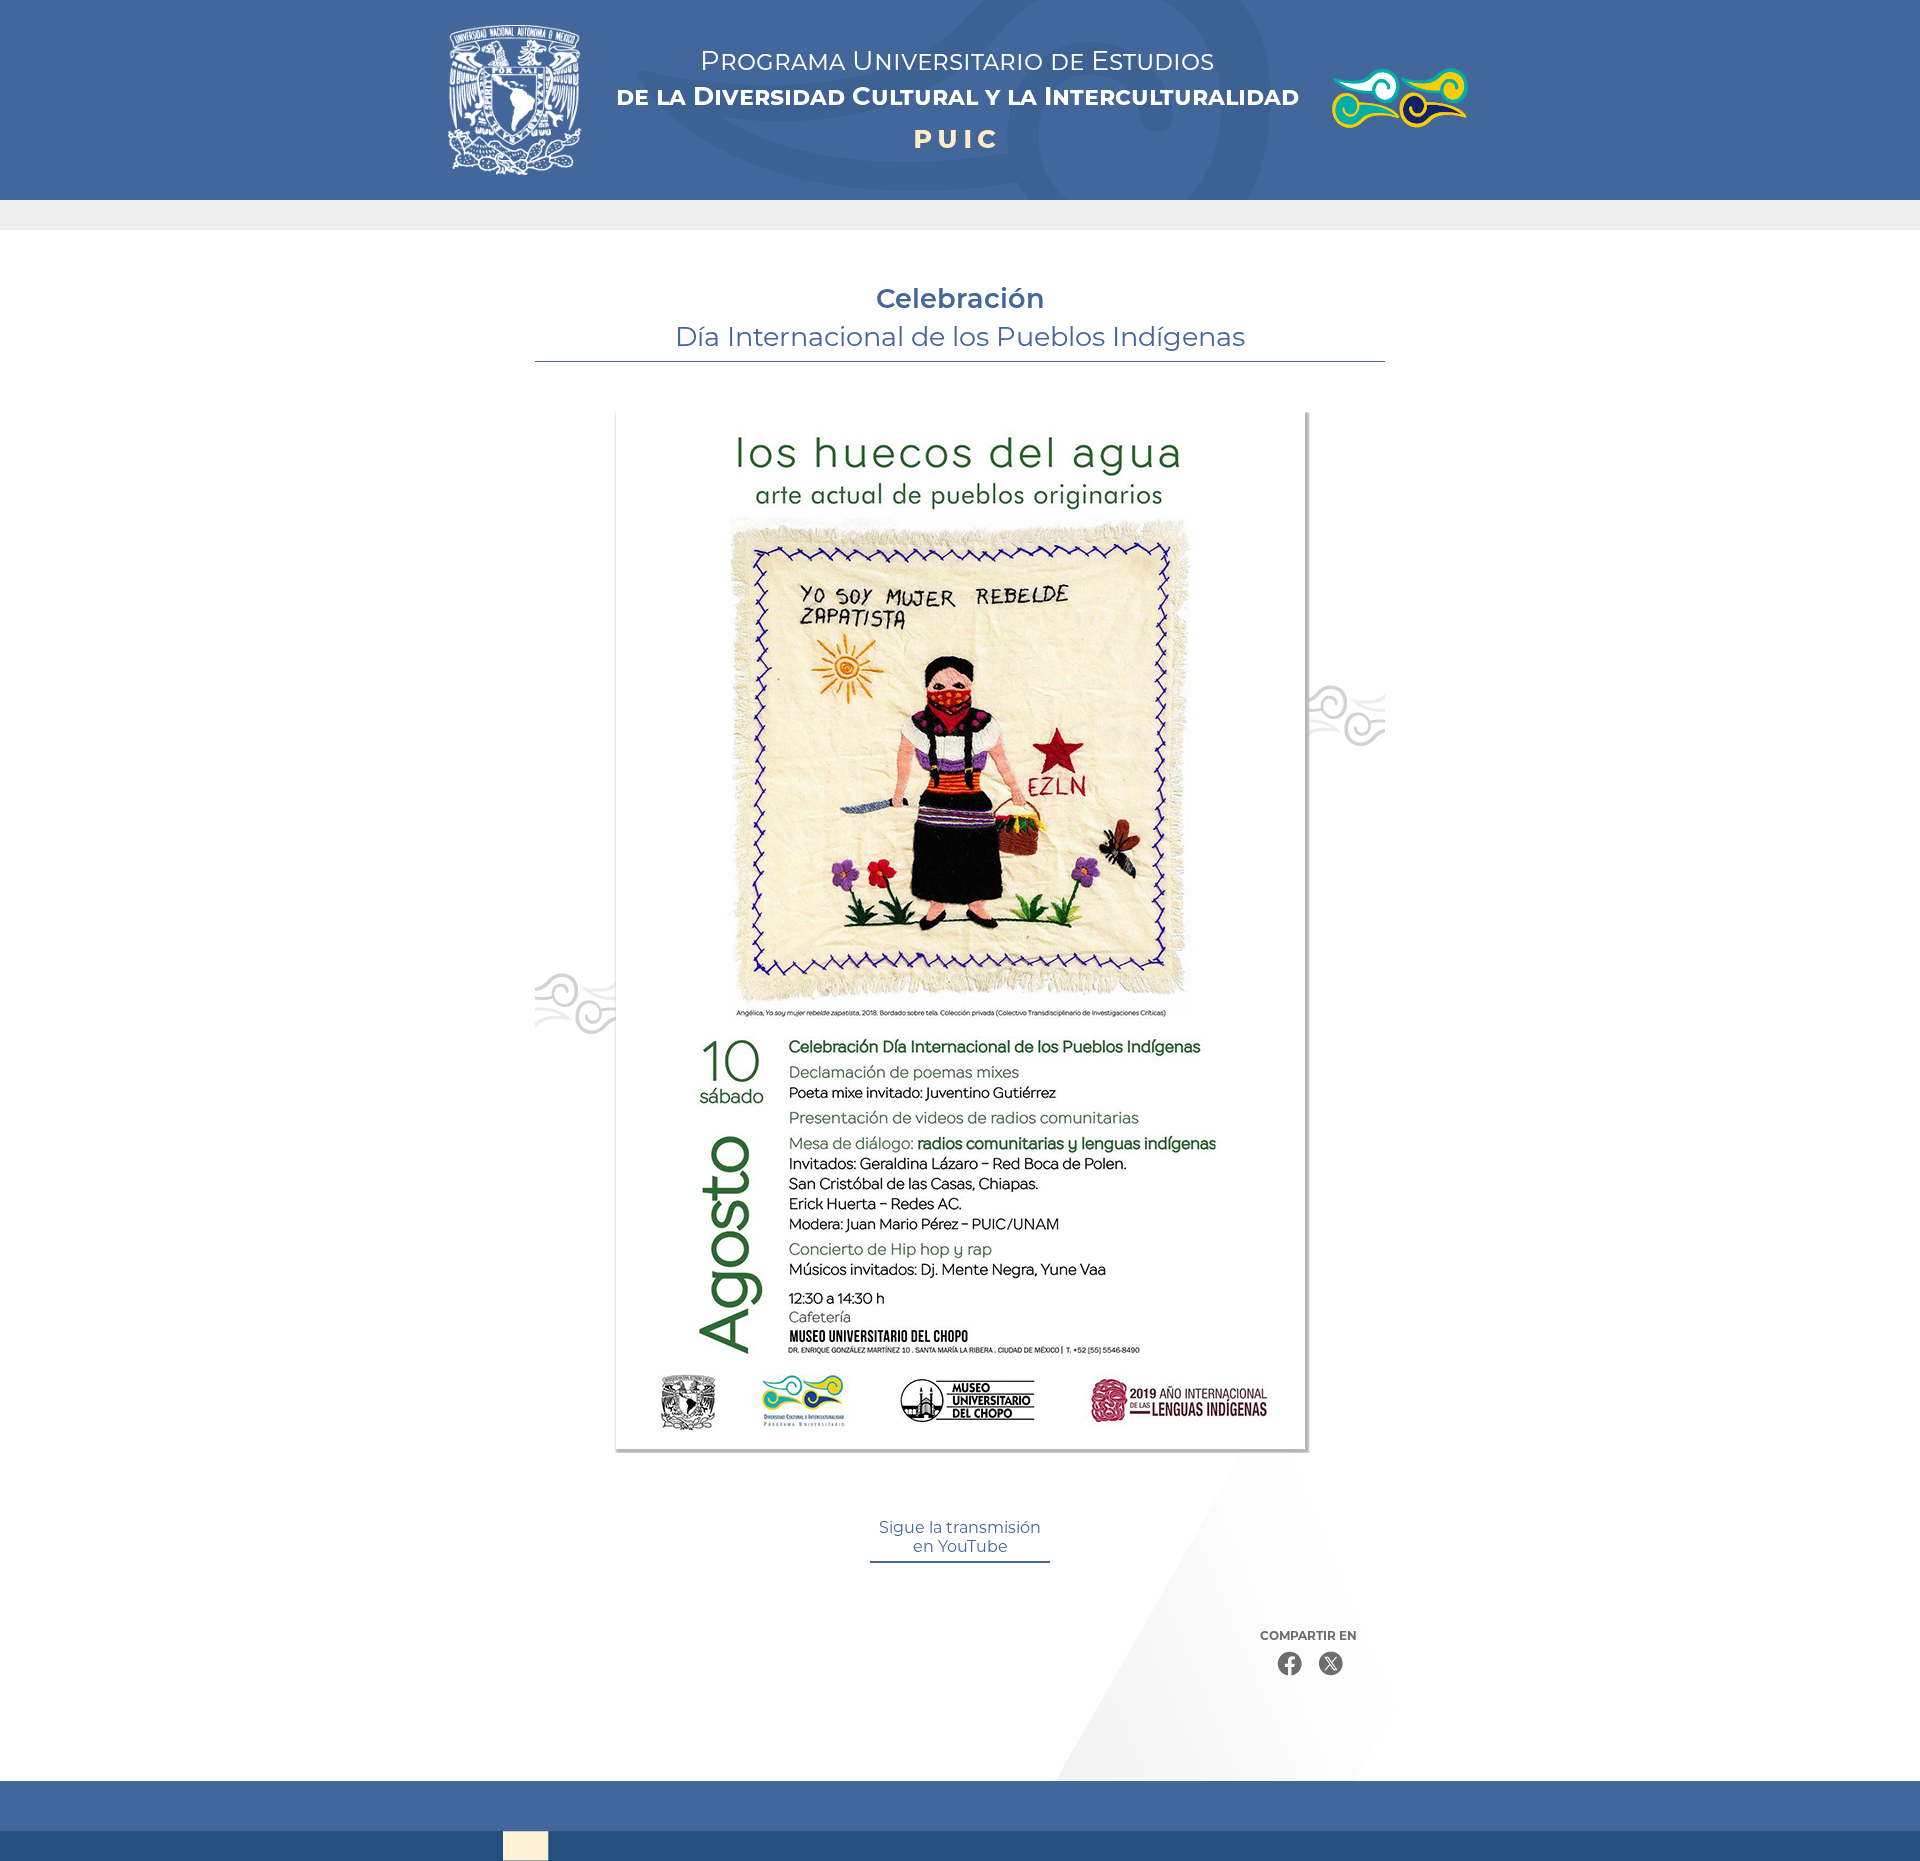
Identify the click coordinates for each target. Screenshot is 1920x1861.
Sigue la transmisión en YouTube (960, 1537)
